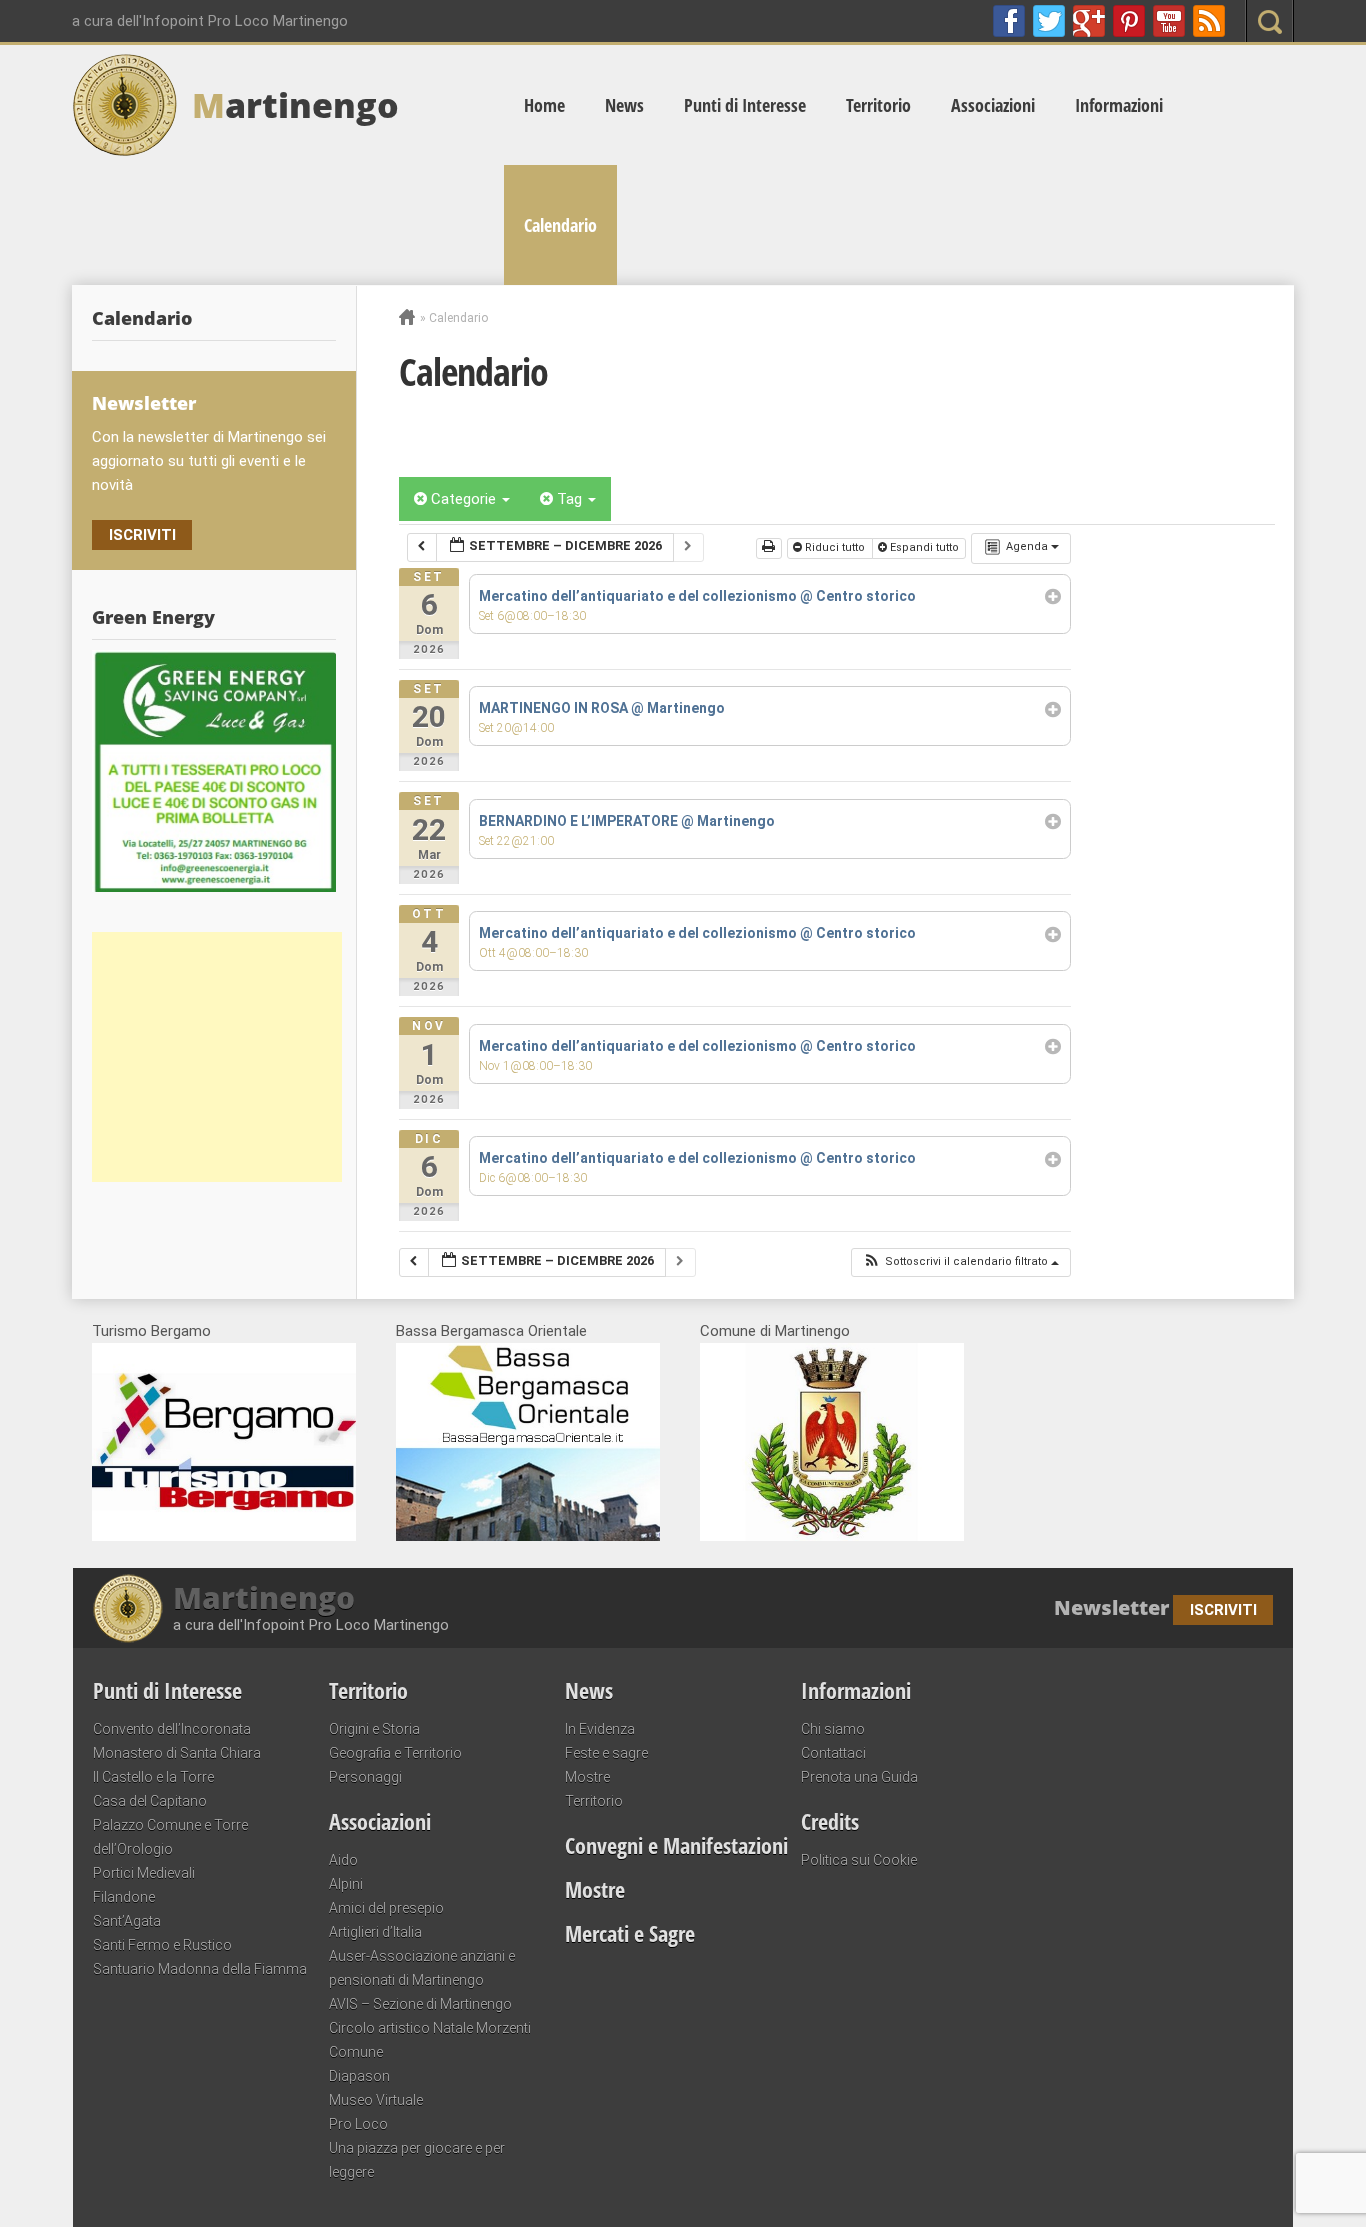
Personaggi (365, 1777)
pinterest (1129, 21)
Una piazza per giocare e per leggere (417, 2160)
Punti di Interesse (745, 105)
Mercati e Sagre (630, 1933)
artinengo (295, 105)
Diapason (359, 2076)
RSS (1209, 21)
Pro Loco (358, 2124)
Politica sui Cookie (859, 1860)
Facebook (1009, 21)
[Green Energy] (214, 771)
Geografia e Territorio (395, 1753)
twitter (1049, 21)
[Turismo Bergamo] (224, 1536)
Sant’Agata (127, 1921)
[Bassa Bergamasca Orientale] (528, 1536)
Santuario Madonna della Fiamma (200, 1969)
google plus (1089, 21)
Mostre (587, 1777)
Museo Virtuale (376, 2100)
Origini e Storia (374, 1729)
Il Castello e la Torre (153, 1777)
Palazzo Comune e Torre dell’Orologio (170, 1837)
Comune (356, 2052)
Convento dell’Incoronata (172, 1729)
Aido (343, 1860)
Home (544, 105)
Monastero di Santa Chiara (177, 1753)
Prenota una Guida (859, 1777)
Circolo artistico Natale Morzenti (430, 2028)
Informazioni (1119, 105)
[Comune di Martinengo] (832, 1536)
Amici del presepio (386, 1908)
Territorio (878, 105)
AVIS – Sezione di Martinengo (420, 2004)
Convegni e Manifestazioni (676, 1845)
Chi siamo (833, 1729)
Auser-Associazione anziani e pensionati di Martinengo (422, 1968)
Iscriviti (142, 535)
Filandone (124, 1897)
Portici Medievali (144, 1873)
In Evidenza (600, 1729)
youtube (1169, 21)
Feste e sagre (606, 1753)
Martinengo (264, 1598)
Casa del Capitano (150, 1801)
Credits (830, 1821)
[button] (960, 1262)
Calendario (560, 225)
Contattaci (833, 1753)
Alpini (346, 1884)
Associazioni (993, 105)
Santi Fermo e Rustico (162, 1945)
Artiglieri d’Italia (375, 1932)
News (624, 105)
